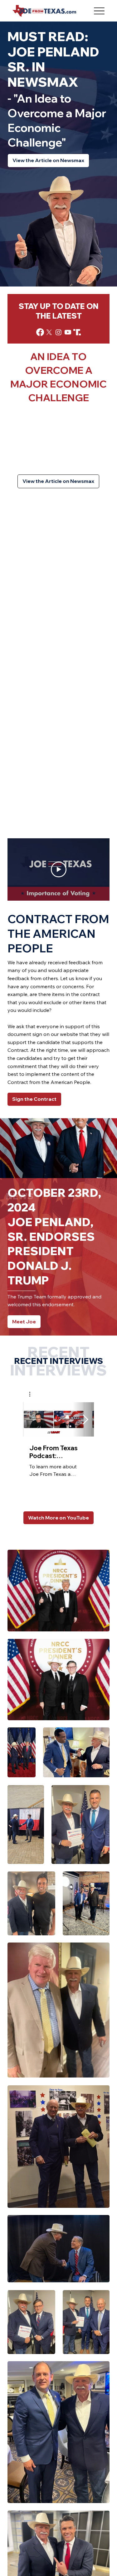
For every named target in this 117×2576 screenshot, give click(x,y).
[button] (33, 1394)
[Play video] (59, 869)
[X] (49, 332)
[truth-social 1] (77, 332)
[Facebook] (40, 332)
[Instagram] (58, 332)
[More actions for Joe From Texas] (33, 1394)
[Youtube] (68, 332)
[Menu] (99, 11)
